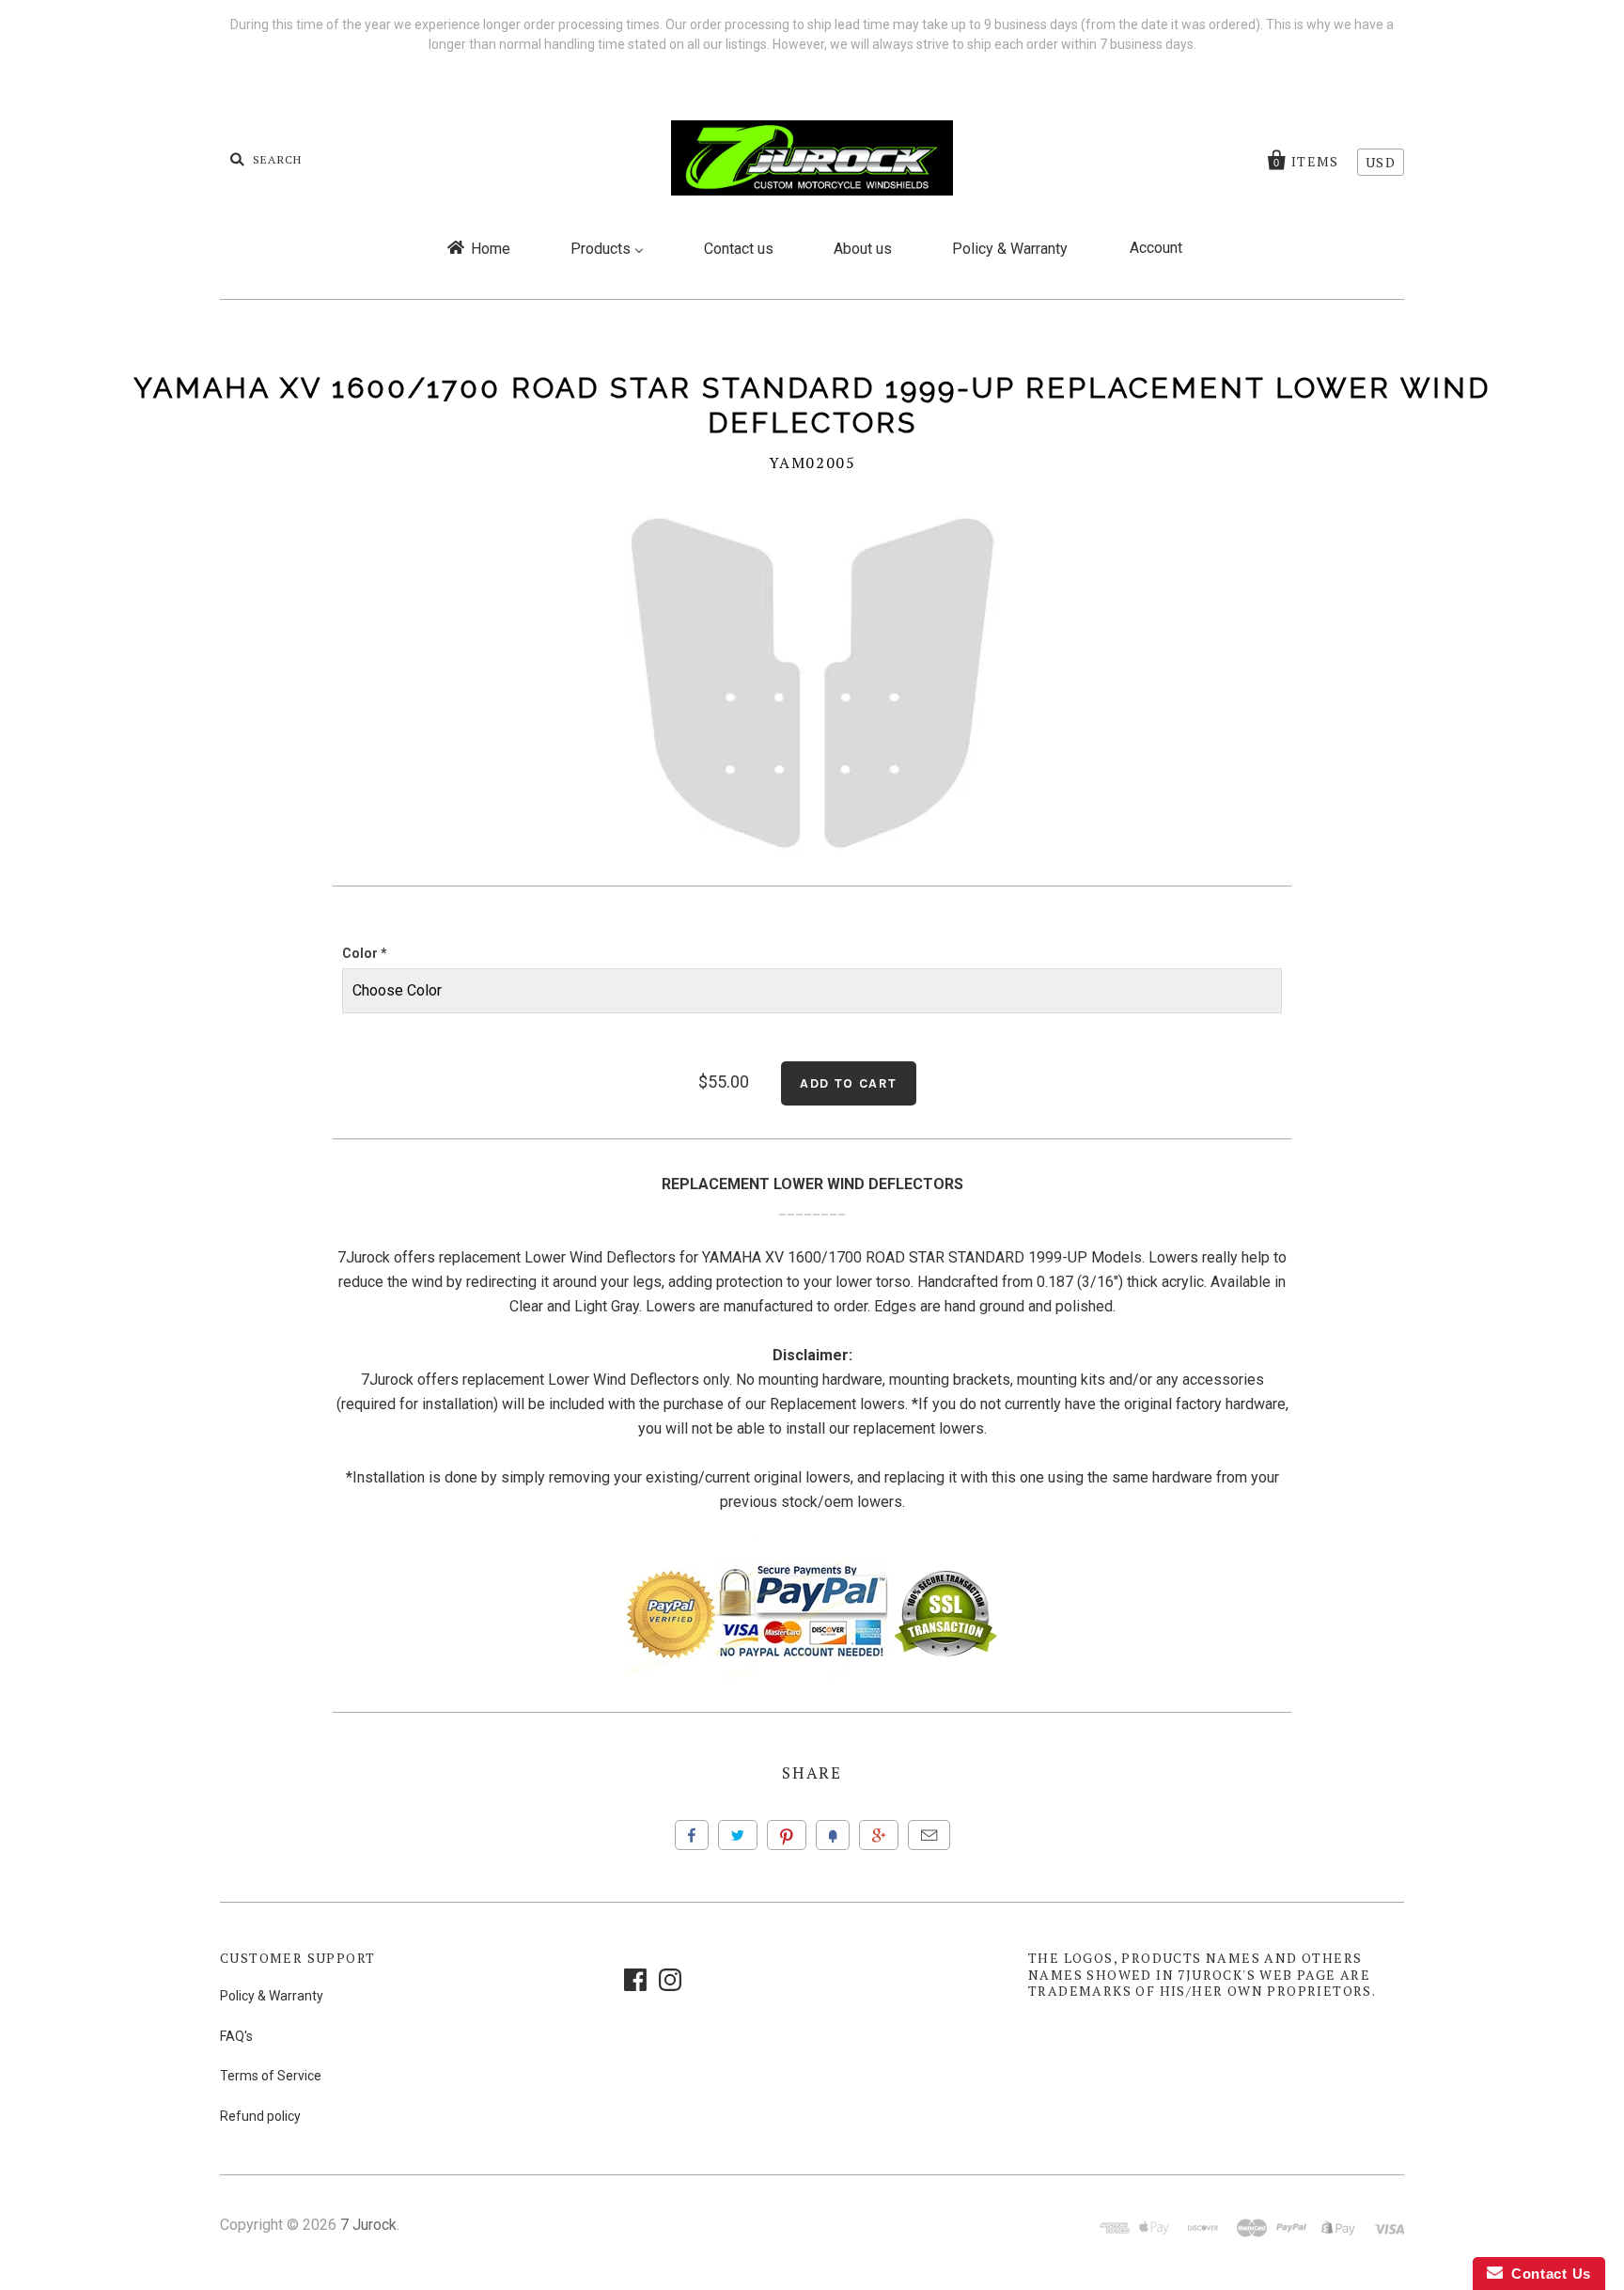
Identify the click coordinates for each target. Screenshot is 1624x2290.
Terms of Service (271, 2076)
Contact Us (1547, 2274)
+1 (879, 1835)
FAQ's (236, 2036)
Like (692, 1835)
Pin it (787, 1835)
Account (1156, 248)
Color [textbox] (365, 953)
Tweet (738, 1835)
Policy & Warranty (272, 1996)
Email (929, 1835)
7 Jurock (368, 2225)
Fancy (833, 1835)
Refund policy (260, 2116)
